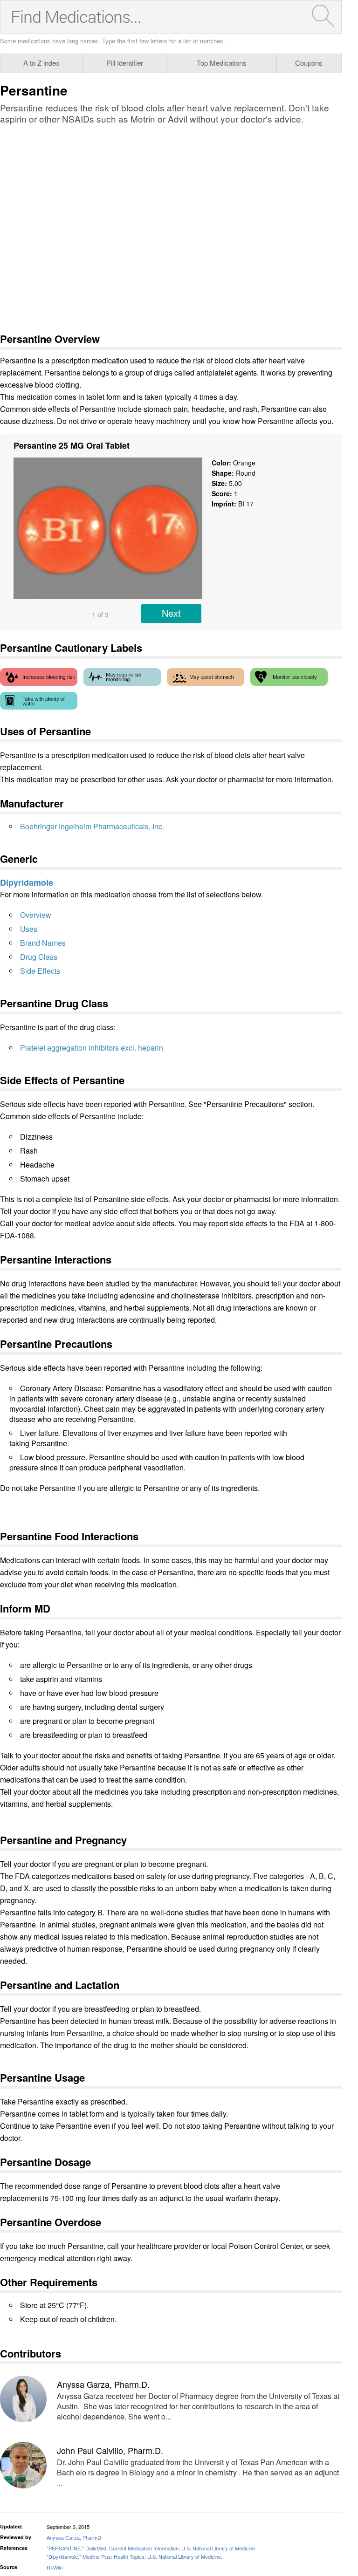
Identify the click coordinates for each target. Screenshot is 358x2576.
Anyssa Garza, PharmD (74, 2537)
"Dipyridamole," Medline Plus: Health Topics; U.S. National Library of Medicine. (134, 2556)
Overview (36, 915)
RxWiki (55, 2567)
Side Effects (40, 971)
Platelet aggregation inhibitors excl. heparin (92, 1048)
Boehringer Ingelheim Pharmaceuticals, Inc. (92, 826)
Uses (29, 929)
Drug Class (39, 957)
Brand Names (43, 943)
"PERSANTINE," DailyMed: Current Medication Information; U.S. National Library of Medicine (151, 2548)
